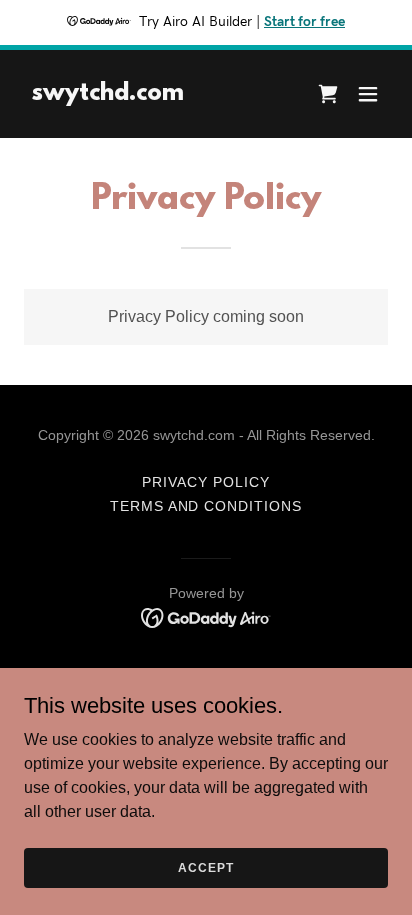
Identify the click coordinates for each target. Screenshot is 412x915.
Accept (205, 867)
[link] (108, 94)
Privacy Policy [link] (206, 482)
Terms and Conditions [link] (206, 506)
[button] (368, 94)
